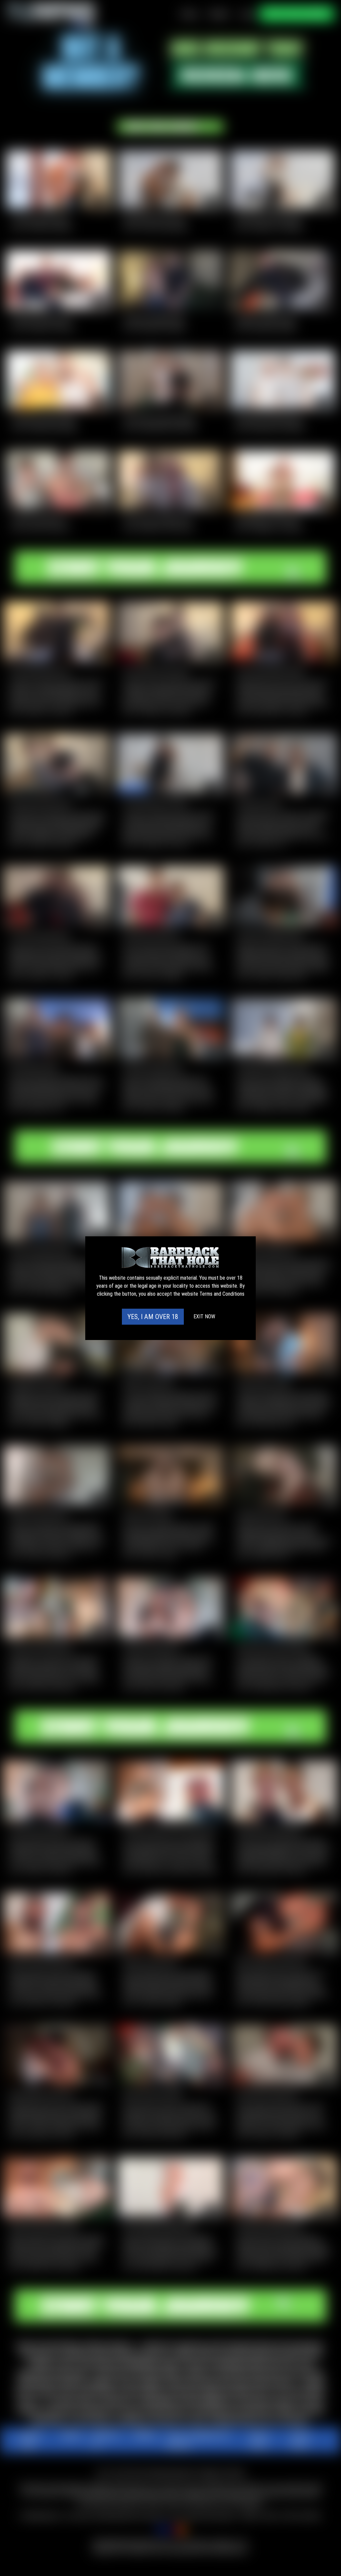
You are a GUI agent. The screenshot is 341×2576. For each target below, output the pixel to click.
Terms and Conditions (222, 1294)
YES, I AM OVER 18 (153, 1317)
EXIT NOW (204, 1316)
